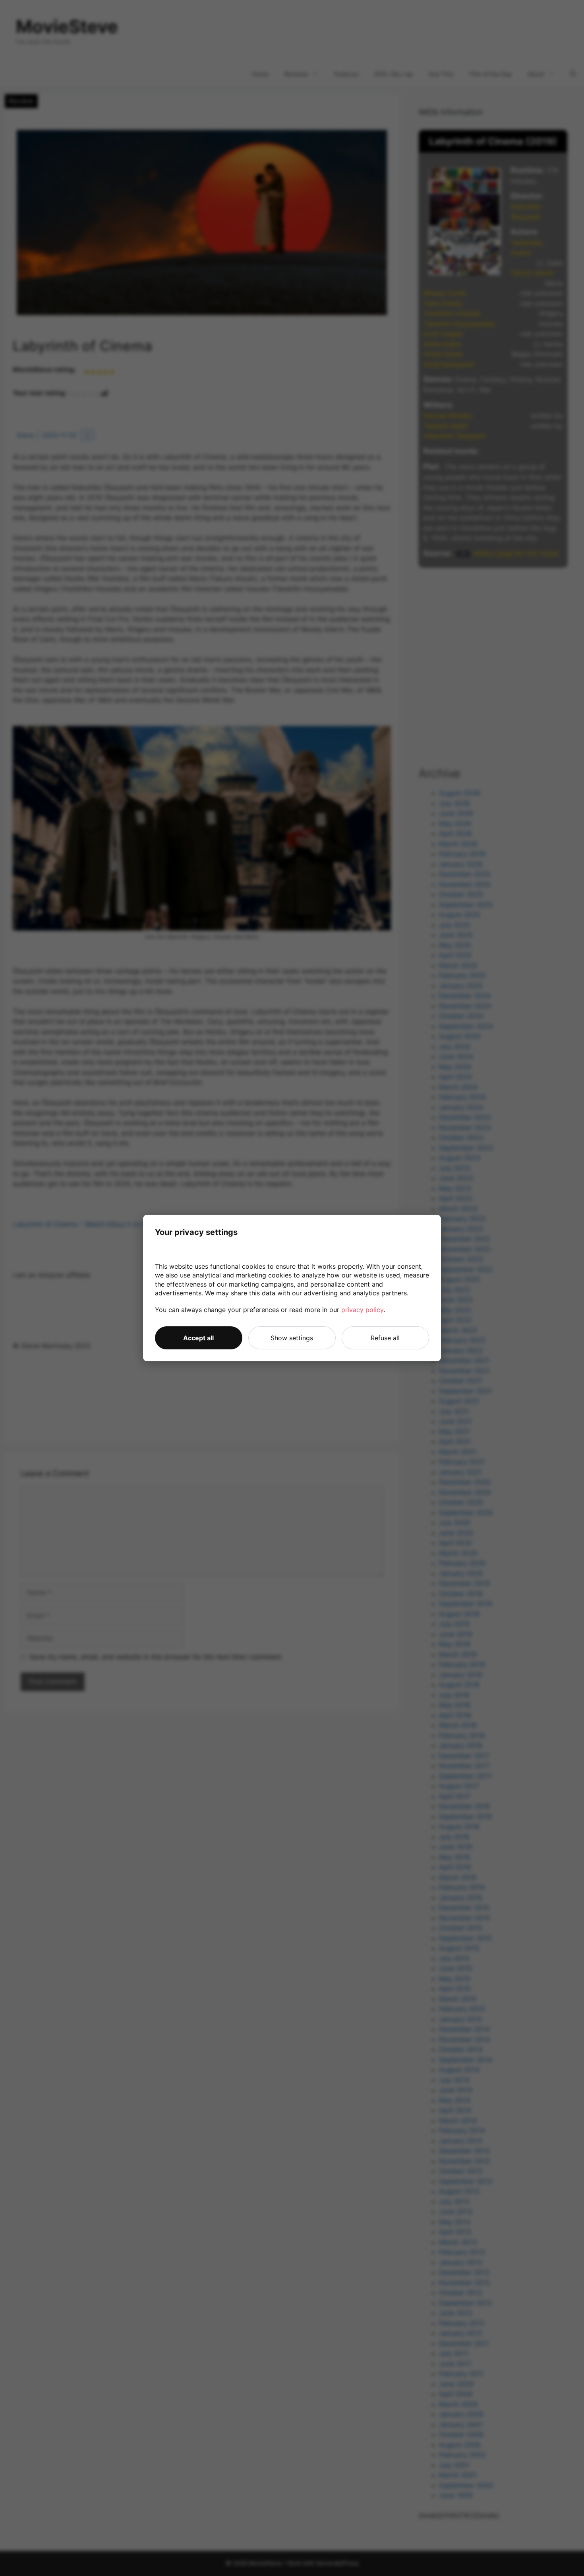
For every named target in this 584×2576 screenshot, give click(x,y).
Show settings (292, 1338)
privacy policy (362, 1310)
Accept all (198, 1338)
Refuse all (385, 1338)
